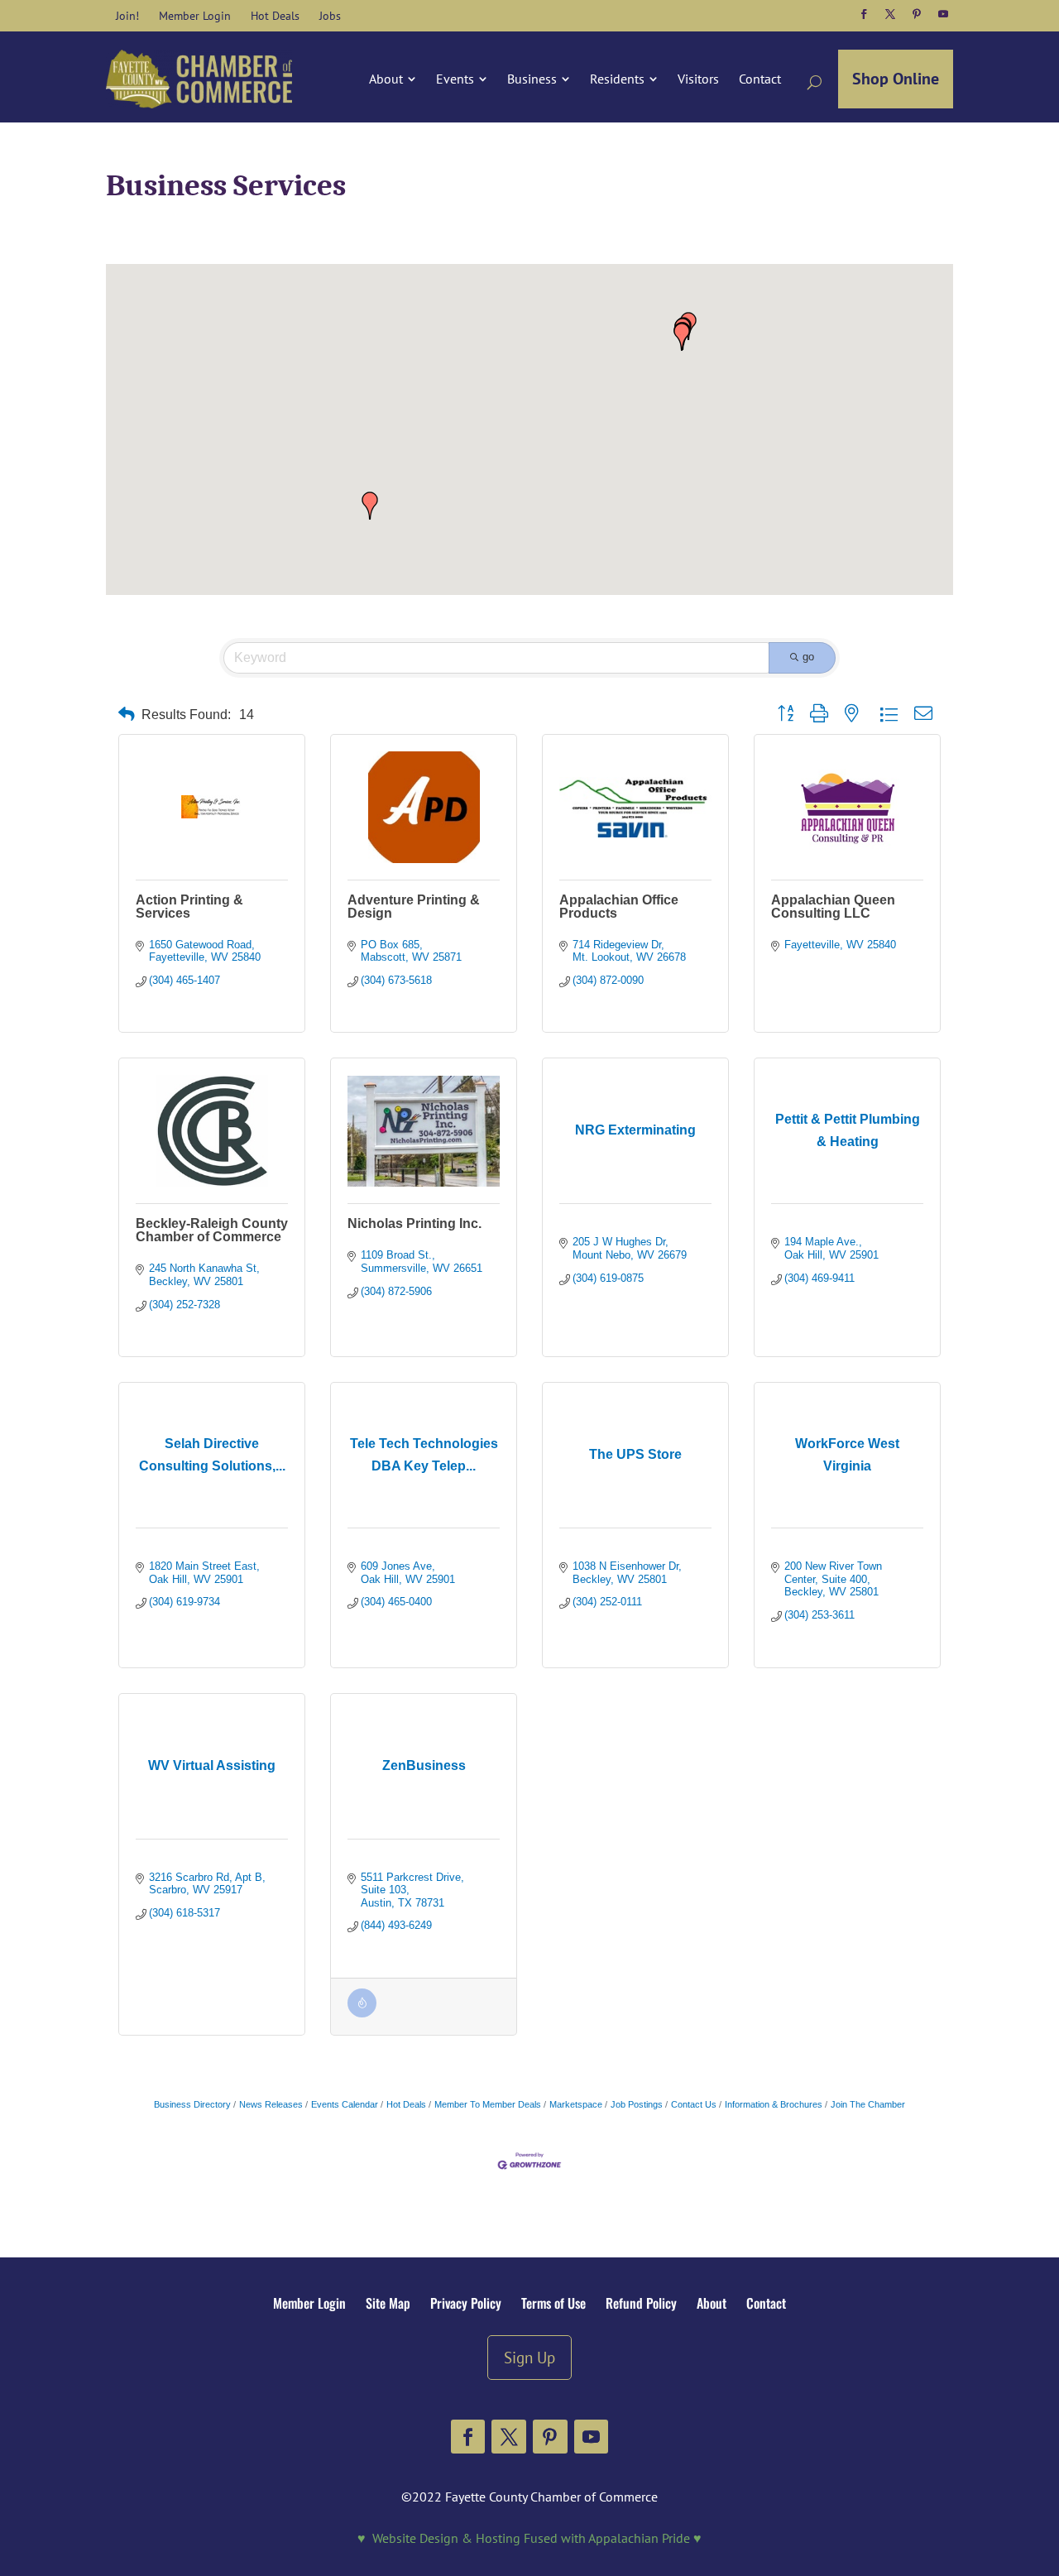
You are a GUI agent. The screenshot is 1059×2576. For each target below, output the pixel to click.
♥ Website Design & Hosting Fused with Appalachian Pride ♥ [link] (529, 2538)
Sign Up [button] (529, 2357)
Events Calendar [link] (345, 2104)
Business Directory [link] (192, 2104)
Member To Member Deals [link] (488, 2104)
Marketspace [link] (576, 2104)
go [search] (808, 657)
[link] (127, 16)
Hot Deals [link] (406, 2104)
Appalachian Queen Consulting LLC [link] (833, 907)
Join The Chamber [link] (868, 2104)
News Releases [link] (271, 2104)
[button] (864, 14)
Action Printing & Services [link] (189, 907)
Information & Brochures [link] (774, 2104)
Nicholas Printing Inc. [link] (414, 1223)
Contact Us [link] (694, 2104)
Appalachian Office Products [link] (619, 907)
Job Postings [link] (637, 2104)
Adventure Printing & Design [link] (414, 907)
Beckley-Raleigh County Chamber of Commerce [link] (212, 1230)
